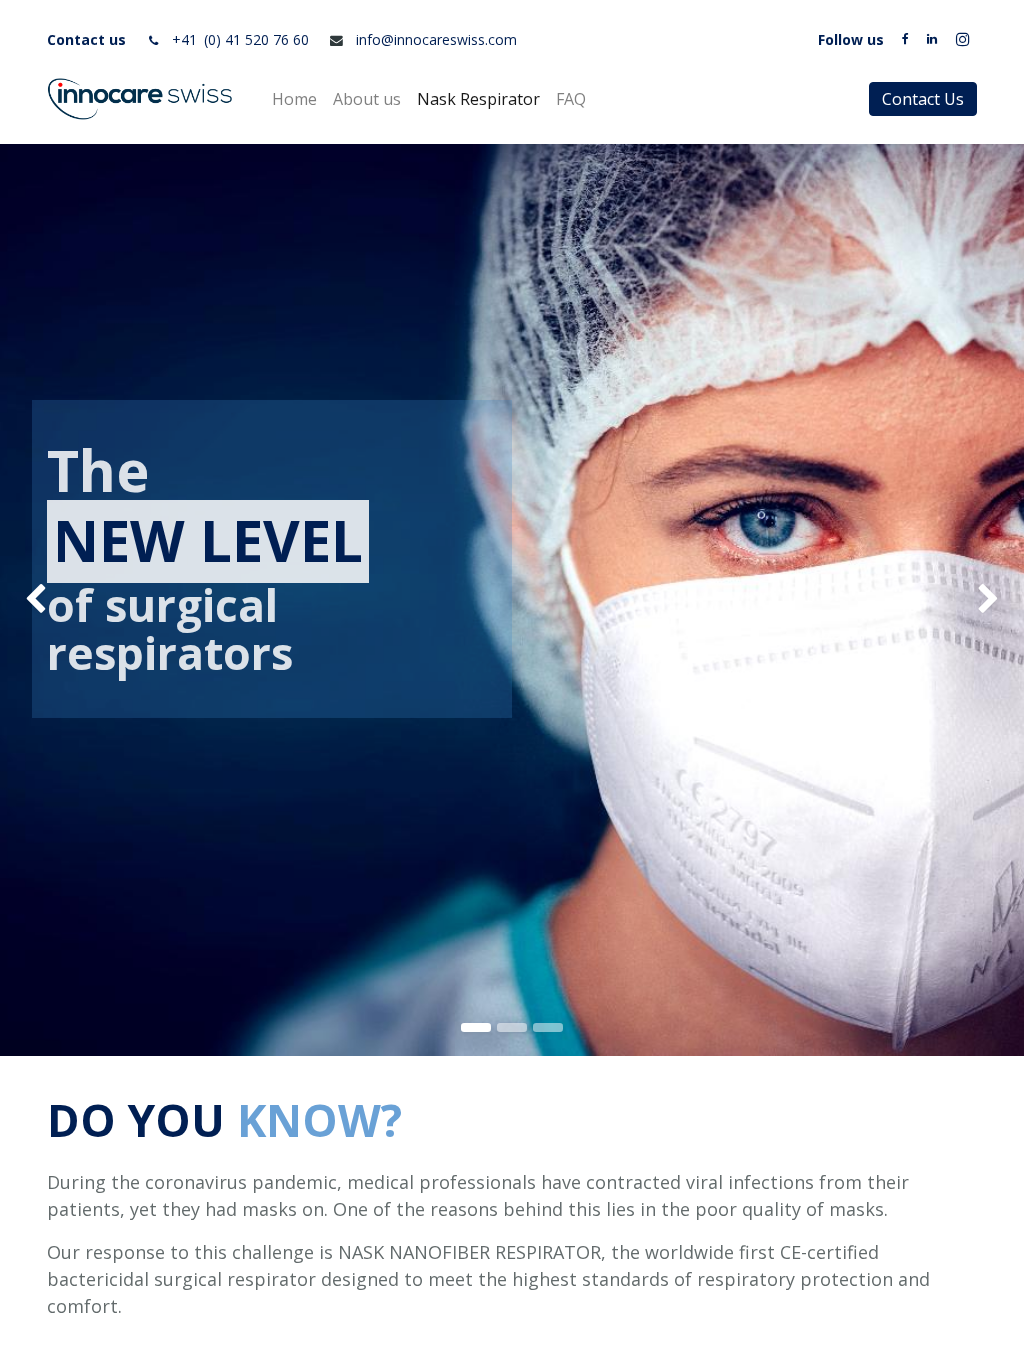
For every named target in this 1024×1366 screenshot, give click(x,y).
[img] (41, 600)
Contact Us (923, 99)
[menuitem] (294, 99)
